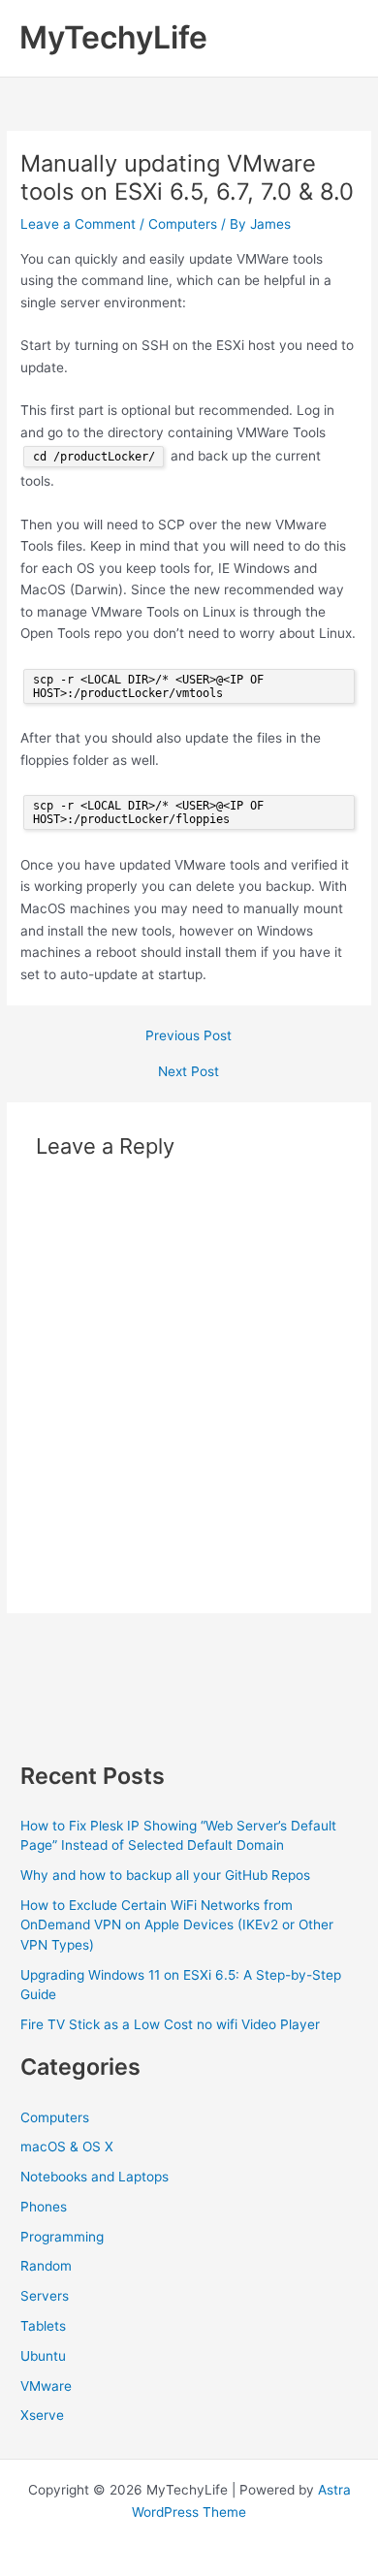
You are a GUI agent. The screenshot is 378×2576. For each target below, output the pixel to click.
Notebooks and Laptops (94, 2177)
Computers (183, 224)
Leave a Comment (78, 224)
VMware (46, 2386)
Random (46, 2266)
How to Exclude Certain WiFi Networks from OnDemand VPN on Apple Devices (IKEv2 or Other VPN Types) (177, 1925)
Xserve (42, 2415)
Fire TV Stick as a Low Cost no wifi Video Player (170, 2024)
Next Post (189, 1072)
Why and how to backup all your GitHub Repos (165, 1875)
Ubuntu (43, 2356)
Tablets (43, 2326)
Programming (62, 2237)
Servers (45, 2296)
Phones (44, 2207)
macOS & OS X (67, 2147)
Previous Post (189, 1036)
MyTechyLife (113, 37)
